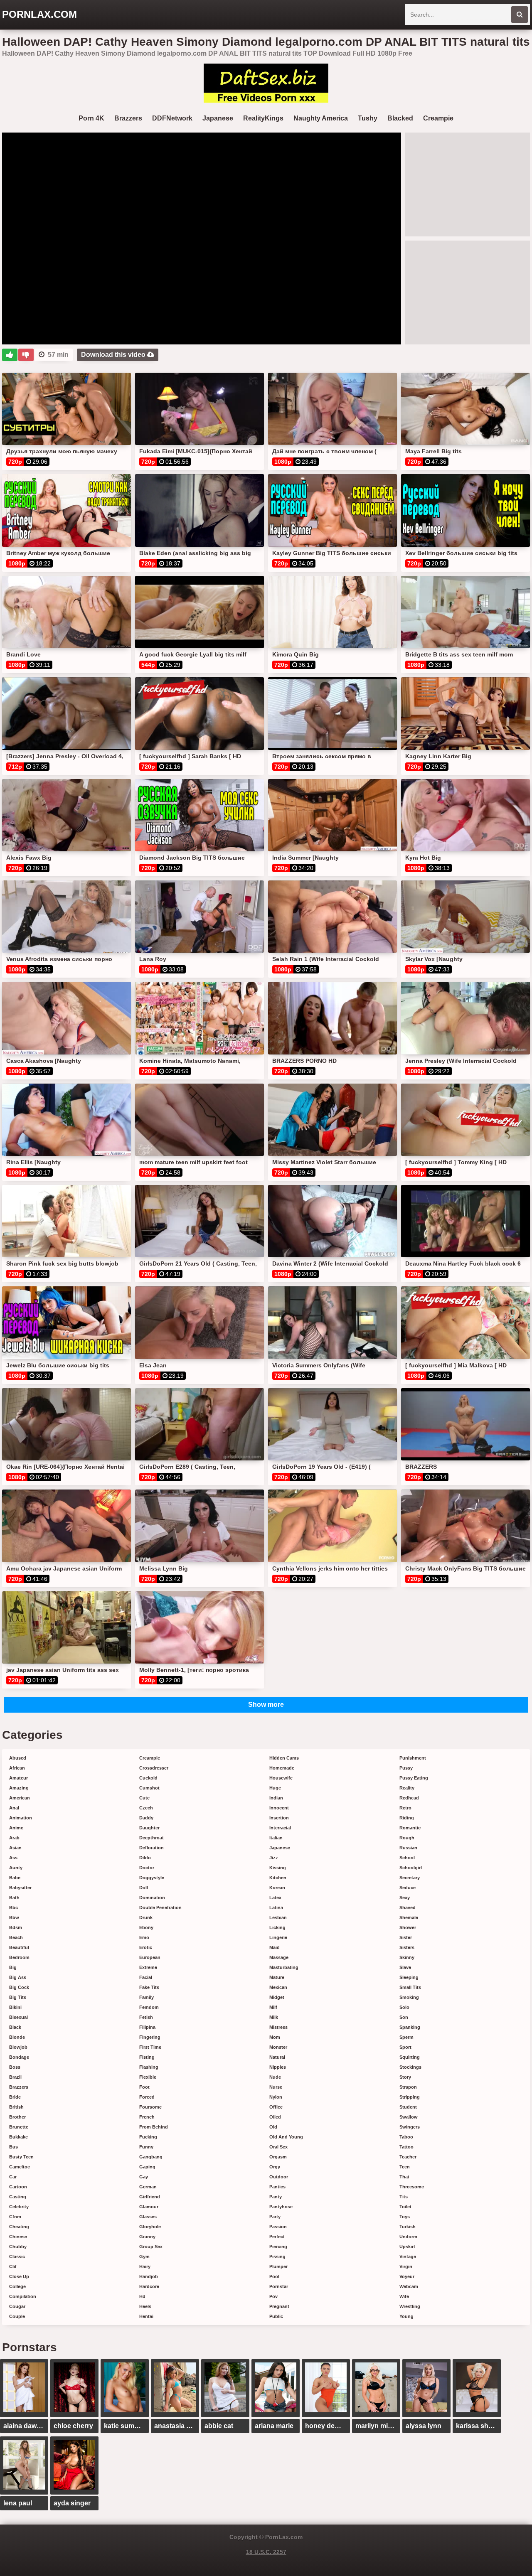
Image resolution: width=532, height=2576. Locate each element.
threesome (412, 2187)
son (404, 2017)
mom (275, 2037)
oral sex (278, 2147)
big (13, 1967)
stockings (410, 2067)
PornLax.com (39, 14)
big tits (18, 1997)
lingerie (278, 1937)
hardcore (149, 2286)
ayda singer (72, 2503)
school (407, 1858)
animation (21, 1818)
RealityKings (263, 118)
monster (278, 2047)
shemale (409, 1917)
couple (17, 2316)
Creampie (438, 118)
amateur (18, 1778)
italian (276, 1838)
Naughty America (321, 118)
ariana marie (274, 2426)
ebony (146, 1927)
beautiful (19, 1947)
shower (408, 1927)
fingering (150, 2037)
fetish (146, 2017)
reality (407, 1788)
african (17, 1768)
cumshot (149, 1788)
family (147, 1997)
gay (144, 2177)
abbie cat (219, 2426)
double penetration (160, 1907)
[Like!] (10, 355)
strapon (408, 2087)
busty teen (21, 2157)
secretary (410, 1878)
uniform (408, 2237)
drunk (146, 1917)
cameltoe (20, 2167)
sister (406, 1937)
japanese (280, 1848)
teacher (408, 2157)
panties (277, 2187)
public (276, 2316)
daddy (146, 1818)
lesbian (278, 1917)
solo (404, 2007)
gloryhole (150, 2227)
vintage (408, 2256)
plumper (278, 2266)
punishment (413, 1758)
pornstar (279, 2286)
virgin (406, 2266)
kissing (278, 1868)
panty (276, 2197)
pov (273, 2296)
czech (146, 1808)
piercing (278, 2247)
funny (146, 2147)
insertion (279, 1818)
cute (144, 1798)
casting (18, 2197)
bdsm (16, 1927)
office (276, 2107)
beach (16, 1937)
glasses (148, 2217)
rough (407, 1838)
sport (405, 2047)
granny (147, 2237)
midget (277, 1997)
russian (408, 1848)
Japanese (218, 118)
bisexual (18, 2017)
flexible (148, 2077)
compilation (23, 2296)
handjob (149, 2276)
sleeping (409, 1977)
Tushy (368, 118)
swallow (409, 2117)
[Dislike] (26, 355)
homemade (282, 1768)
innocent (279, 1808)
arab (14, 1838)
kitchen (278, 1878)
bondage (19, 2057)
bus (14, 2147)
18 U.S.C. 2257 (266, 2552)
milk (274, 2017)
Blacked (400, 118)
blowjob (18, 2047)
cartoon (18, 2187)
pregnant (279, 2306)
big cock (19, 1987)
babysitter (20, 1888)
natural (277, 2057)
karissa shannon (478, 2426)
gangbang (151, 2157)
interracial (280, 1828)
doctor (147, 1868)
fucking (148, 2137)
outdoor (279, 2177)
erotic (146, 1947)
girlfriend (150, 2197)
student (408, 2107)
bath (14, 1898)
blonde (17, 2037)
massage (279, 1957)
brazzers (19, 2087)
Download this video (114, 355)
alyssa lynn (424, 2426)
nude (275, 2077)
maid (275, 1947)
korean (277, 1888)
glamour (149, 2207)
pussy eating (414, 1778)
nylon (276, 2097)
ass (13, 1858)
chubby (18, 2247)
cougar (17, 2306)
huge (275, 1788)
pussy (406, 1768)
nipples (278, 2067)
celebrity (19, 2207)
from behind (154, 2127)
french (147, 2117)
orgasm (278, 2157)
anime (16, 1828)
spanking (410, 2027)
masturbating (284, 1967)
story (405, 2077)
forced (147, 2097)
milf (273, 2007)
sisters (407, 1947)
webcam (409, 2286)
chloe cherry (73, 2426)
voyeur (407, 2276)
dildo (145, 1858)
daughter (149, 1828)
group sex (151, 2247)
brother (17, 2117)
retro (405, 1808)
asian (15, 1848)
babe (15, 1878)
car (13, 2177)
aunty (16, 1868)
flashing (149, 2067)
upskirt (407, 2247)
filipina (147, 2027)
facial (146, 1977)
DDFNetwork (172, 118)
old (273, 2127)
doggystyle (152, 1878)
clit (13, 2266)
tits (404, 2197)
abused (18, 1758)
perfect (277, 2237)
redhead (409, 1798)
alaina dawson (26, 2426)
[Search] (520, 15)
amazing (19, 1788)
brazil (15, 2077)
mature (277, 1977)
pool (274, 2276)
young (406, 2316)
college (17, 2286)
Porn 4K (91, 118)
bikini (15, 2007)
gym (144, 2256)
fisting (147, 2057)
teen (405, 2167)
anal (14, 1808)
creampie (150, 1758)
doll (144, 1888)
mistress (278, 2027)
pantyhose (281, 2207)
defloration (151, 1848)
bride (15, 2097)
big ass (18, 1977)
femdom (149, 2007)
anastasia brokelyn (177, 2426)
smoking (409, 1997)
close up (19, 2276)
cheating (19, 2227)
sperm (406, 2037)
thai (404, 2177)
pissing (277, 2256)
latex (275, 1898)
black (15, 2027)
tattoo (406, 2147)
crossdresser (154, 1768)
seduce (408, 1888)
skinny (407, 1957)
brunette (19, 2127)
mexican (278, 1987)
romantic (410, 1828)
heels (145, 2306)
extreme (148, 1967)
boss (15, 2067)
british (16, 2107)
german (148, 2187)
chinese (18, 2237)
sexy (405, 1898)
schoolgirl (411, 1868)
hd (142, 2296)
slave (405, 1967)
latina (276, 1907)
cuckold (148, 1778)
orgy (275, 2167)
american (20, 1798)
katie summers (126, 2426)
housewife (281, 1778)
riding (407, 1818)
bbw (14, 1917)
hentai (146, 2316)
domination (152, 1898)
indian (276, 1798)
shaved (408, 1907)
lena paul (18, 2503)
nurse (276, 2087)
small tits (410, 1987)
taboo (406, 2137)
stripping (410, 2097)
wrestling (410, 2306)
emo (144, 1937)
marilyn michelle (378, 2426)
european (150, 1957)
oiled (275, 2117)
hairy (145, 2266)
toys (405, 2217)
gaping (147, 2167)
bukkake (18, 2137)
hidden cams (284, 1758)
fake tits (149, 1987)
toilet (405, 2207)
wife (404, 2296)
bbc (14, 1907)
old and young (286, 2137)
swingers (410, 2127)
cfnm (15, 2217)
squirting (410, 2057)
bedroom (19, 1957)
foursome (150, 2107)
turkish (408, 2227)
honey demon (327, 2426)
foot (144, 2087)
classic (17, 2256)
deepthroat (151, 1838)
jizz (274, 1858)
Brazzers (128, 118)
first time (150, 2047)
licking (277, 1927)
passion (278, 2227)
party (275, 2217)
